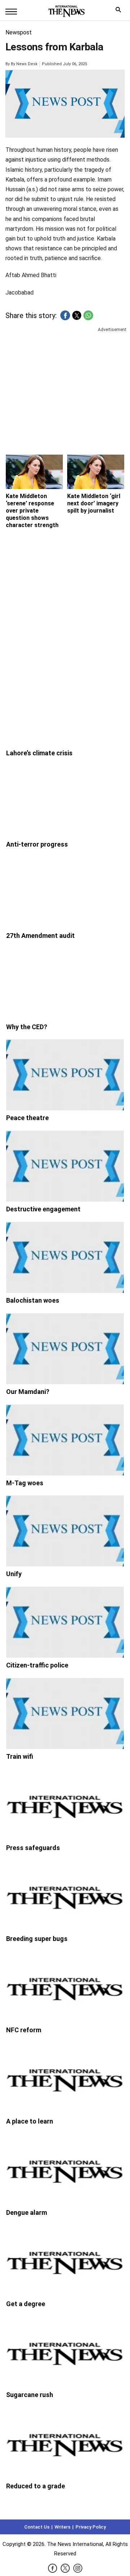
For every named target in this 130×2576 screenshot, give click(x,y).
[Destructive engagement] (65, 1166)
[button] (65, 315)
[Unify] (65, 1531)
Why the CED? (27, 1027)
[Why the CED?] (65, 984)
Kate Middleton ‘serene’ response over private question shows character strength (32, 511)
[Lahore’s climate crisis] (65, 710)
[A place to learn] (65, 2078)
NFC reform (24, 2030)
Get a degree (26, 2304)
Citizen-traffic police (37, 1665)
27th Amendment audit (40, 936)
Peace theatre (27, 1118)
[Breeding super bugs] (65, 1896)
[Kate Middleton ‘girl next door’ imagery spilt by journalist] (96, 472)
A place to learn (30, 2121)
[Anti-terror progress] (65, 801)
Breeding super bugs (37, 1939)
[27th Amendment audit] (65, 893)
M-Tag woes (25, 1483)
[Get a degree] (65, 2261)
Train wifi (20, 1756)
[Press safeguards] (65, 1805)
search (120, 11)
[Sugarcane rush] (65, 2352)
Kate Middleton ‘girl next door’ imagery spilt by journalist (94, 503)
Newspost (19, 32)
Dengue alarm (27, 2212)
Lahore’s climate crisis (39, 753)
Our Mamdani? (28, 1392)
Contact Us (37, 2527)
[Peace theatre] (65, 1075)
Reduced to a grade (36, 2486)
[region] (65, 389)
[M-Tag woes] (65, 1440)
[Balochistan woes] (65, 1257)
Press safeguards (33, 1848)
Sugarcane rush (30, 2395)
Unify (14, 1574)
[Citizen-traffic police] (65, 1622)
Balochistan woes (33, 1300)
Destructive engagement (43, 1209)
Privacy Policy (91, 2527)
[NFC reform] (65, 1987)
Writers (62, 2527)
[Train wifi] (65, 1713)
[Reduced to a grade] (65, 2443)
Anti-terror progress (37, 844)
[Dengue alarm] (65, 2170)
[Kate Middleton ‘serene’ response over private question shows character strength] (34, 472)
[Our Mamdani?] (65, 1349)
